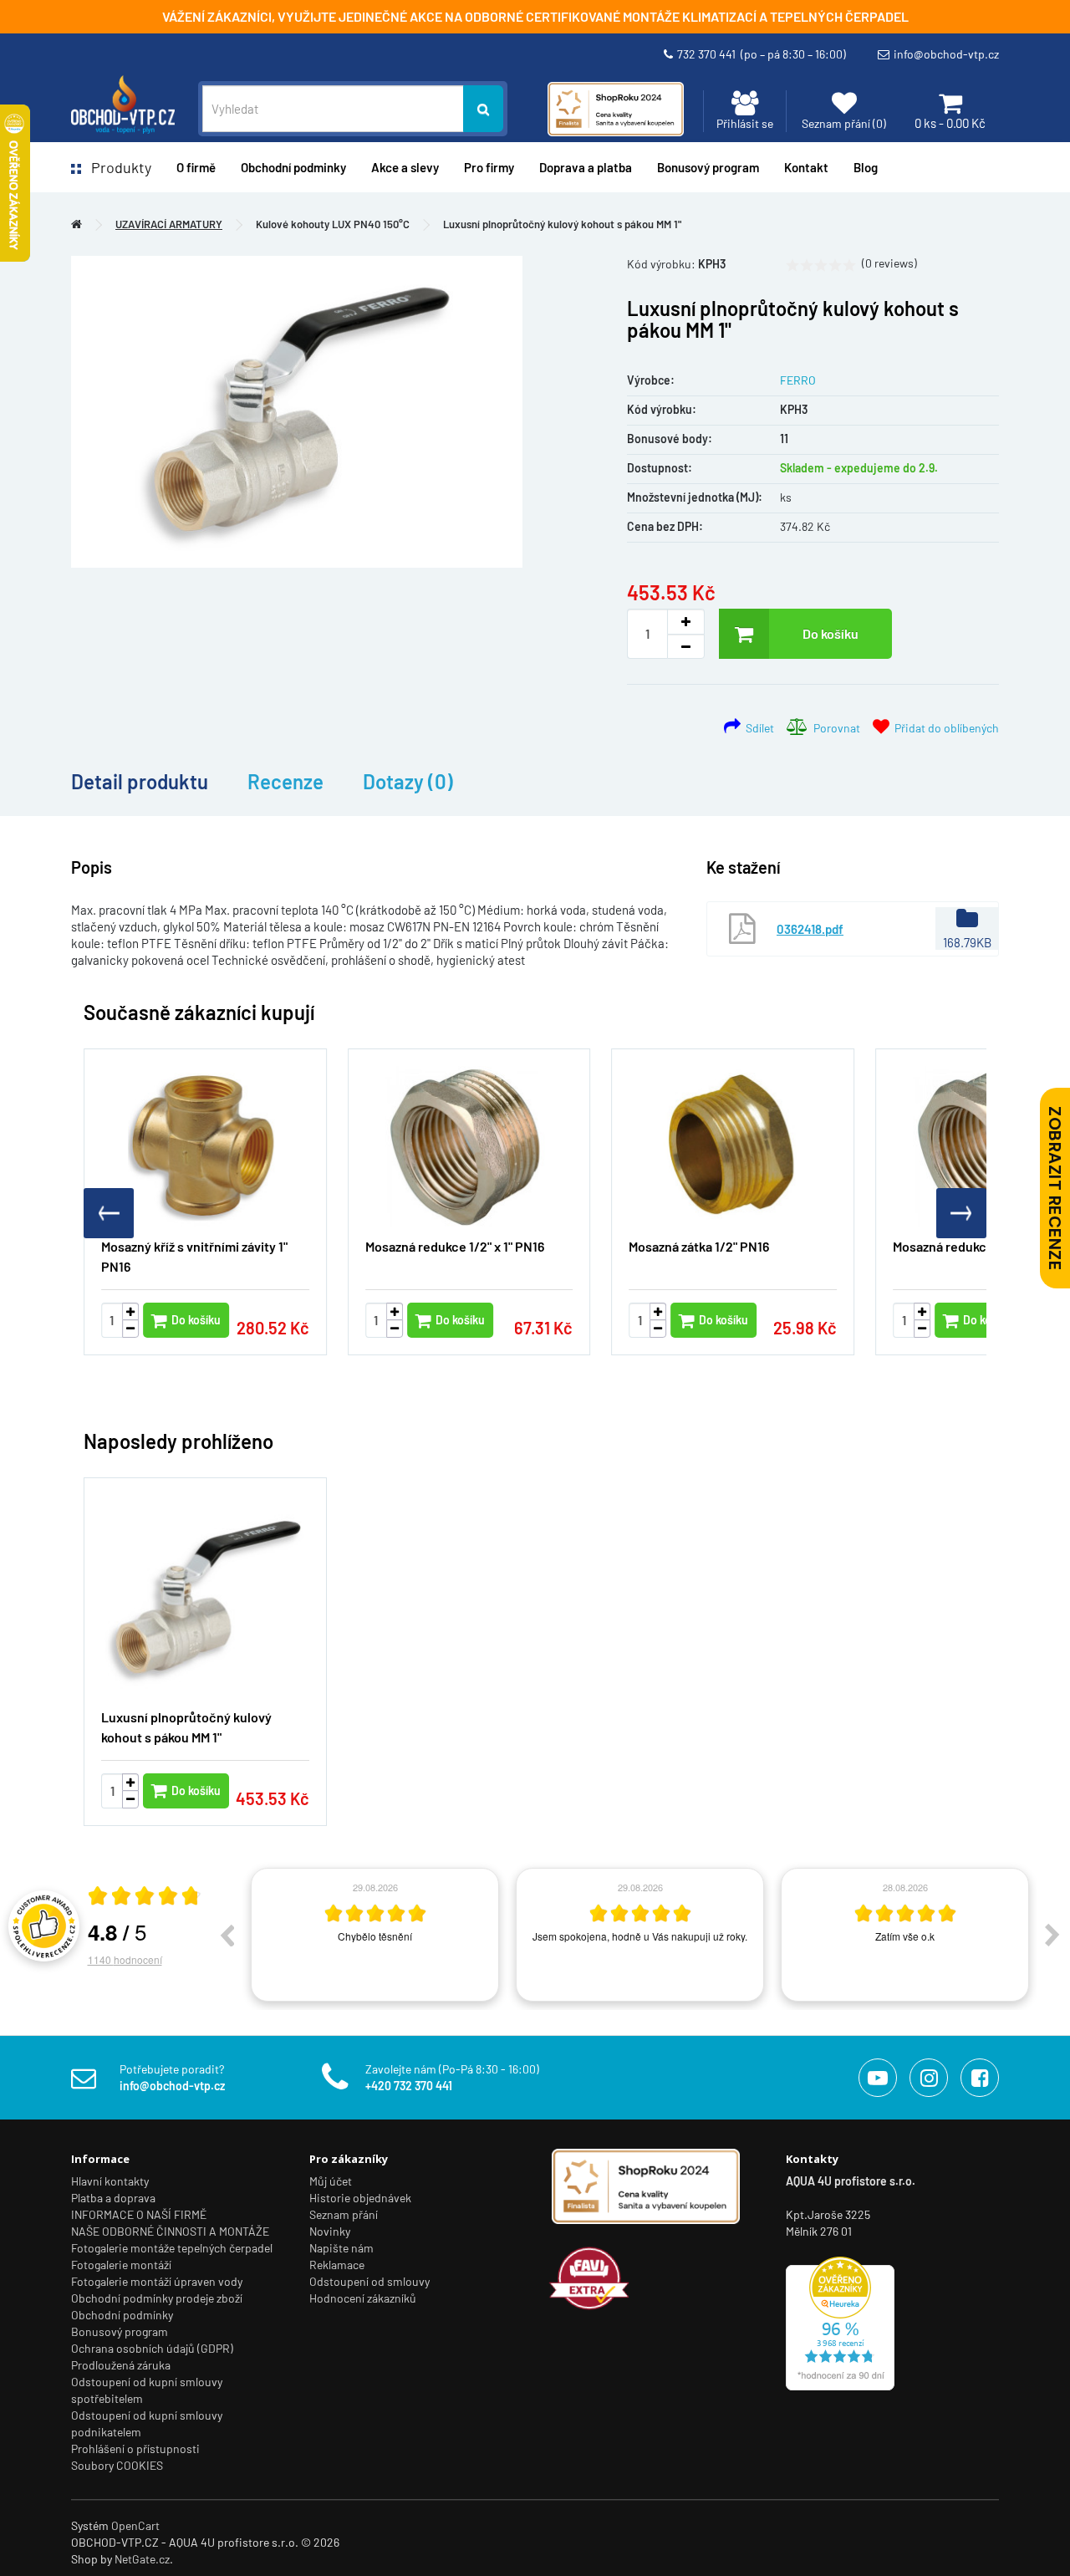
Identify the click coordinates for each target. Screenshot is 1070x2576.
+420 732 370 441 (409, 2086)
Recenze (285, 781)
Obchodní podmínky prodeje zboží (157, 2298)
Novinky (330, 2231)
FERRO (798, 380)
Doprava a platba (586, 167)
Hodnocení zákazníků (363, 2298)
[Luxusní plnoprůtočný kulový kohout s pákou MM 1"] (297, 412)
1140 (125, 1959)
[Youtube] (878, 2078)
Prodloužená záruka (121, 2365)
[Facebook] (980, 2078)
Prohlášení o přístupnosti (135, 2448)
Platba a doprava (113, 2198)
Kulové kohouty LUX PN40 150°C (333, 224)
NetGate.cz (142, 2559)
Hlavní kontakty (110, 2181)
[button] (961, 1213)
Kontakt (806, 167)
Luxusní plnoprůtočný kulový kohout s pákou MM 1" (562, 224)
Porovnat (834, 728)
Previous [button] (227, 1935)
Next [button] (1052, 1935)
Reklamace (337, 2265)
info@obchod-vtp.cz (946, 54)
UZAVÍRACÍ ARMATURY (169, 224)
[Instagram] (929, 2078)
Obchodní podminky (293, 167)
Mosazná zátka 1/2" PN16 (699, 1246)
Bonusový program (708, 167)
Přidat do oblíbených (944, 728)
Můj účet (331, 2181)
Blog (866, 167)
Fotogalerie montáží (121, 2265)
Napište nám (341, 2248)
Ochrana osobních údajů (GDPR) (152, 2348)
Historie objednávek (360, 2198)
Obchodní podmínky (122, 2315)
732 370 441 (762, 54)
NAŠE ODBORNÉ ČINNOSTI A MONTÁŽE (170, 2231)
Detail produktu (140, 781)
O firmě (196, 167)
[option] (375, 1935)
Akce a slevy (405, 167)
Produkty (116, 167)
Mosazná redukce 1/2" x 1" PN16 (455, 1246)
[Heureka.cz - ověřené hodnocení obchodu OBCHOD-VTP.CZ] (840, 2322)
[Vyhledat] (483, 109)
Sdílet (757, 728)
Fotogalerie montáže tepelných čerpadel (172, 2248)
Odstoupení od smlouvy (369, 2281)
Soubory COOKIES (117, 2465)
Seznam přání (344, 2214)
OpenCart (135, 2525)
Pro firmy (489, 167)
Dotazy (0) (408, 781)
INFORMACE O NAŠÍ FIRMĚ (139, 2214)
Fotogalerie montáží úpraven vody (157, 2281)
